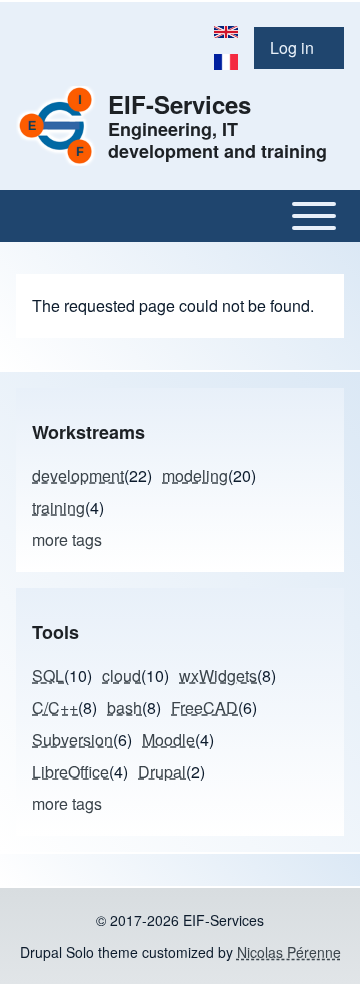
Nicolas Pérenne (289, 952)
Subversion (72, 739)
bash (124, 707)
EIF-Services (179, 104)
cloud (121, 675)
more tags (67, 539)
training (58, 507)
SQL (48, 675)
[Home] (56, 126)
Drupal (162, 771)
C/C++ (55, 707)
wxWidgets (218, 675)
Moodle (168, 739)
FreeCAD (204, 707)
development (78, 475)
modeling (195, 475)
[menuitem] (299, 48)
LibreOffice (70, 771)
